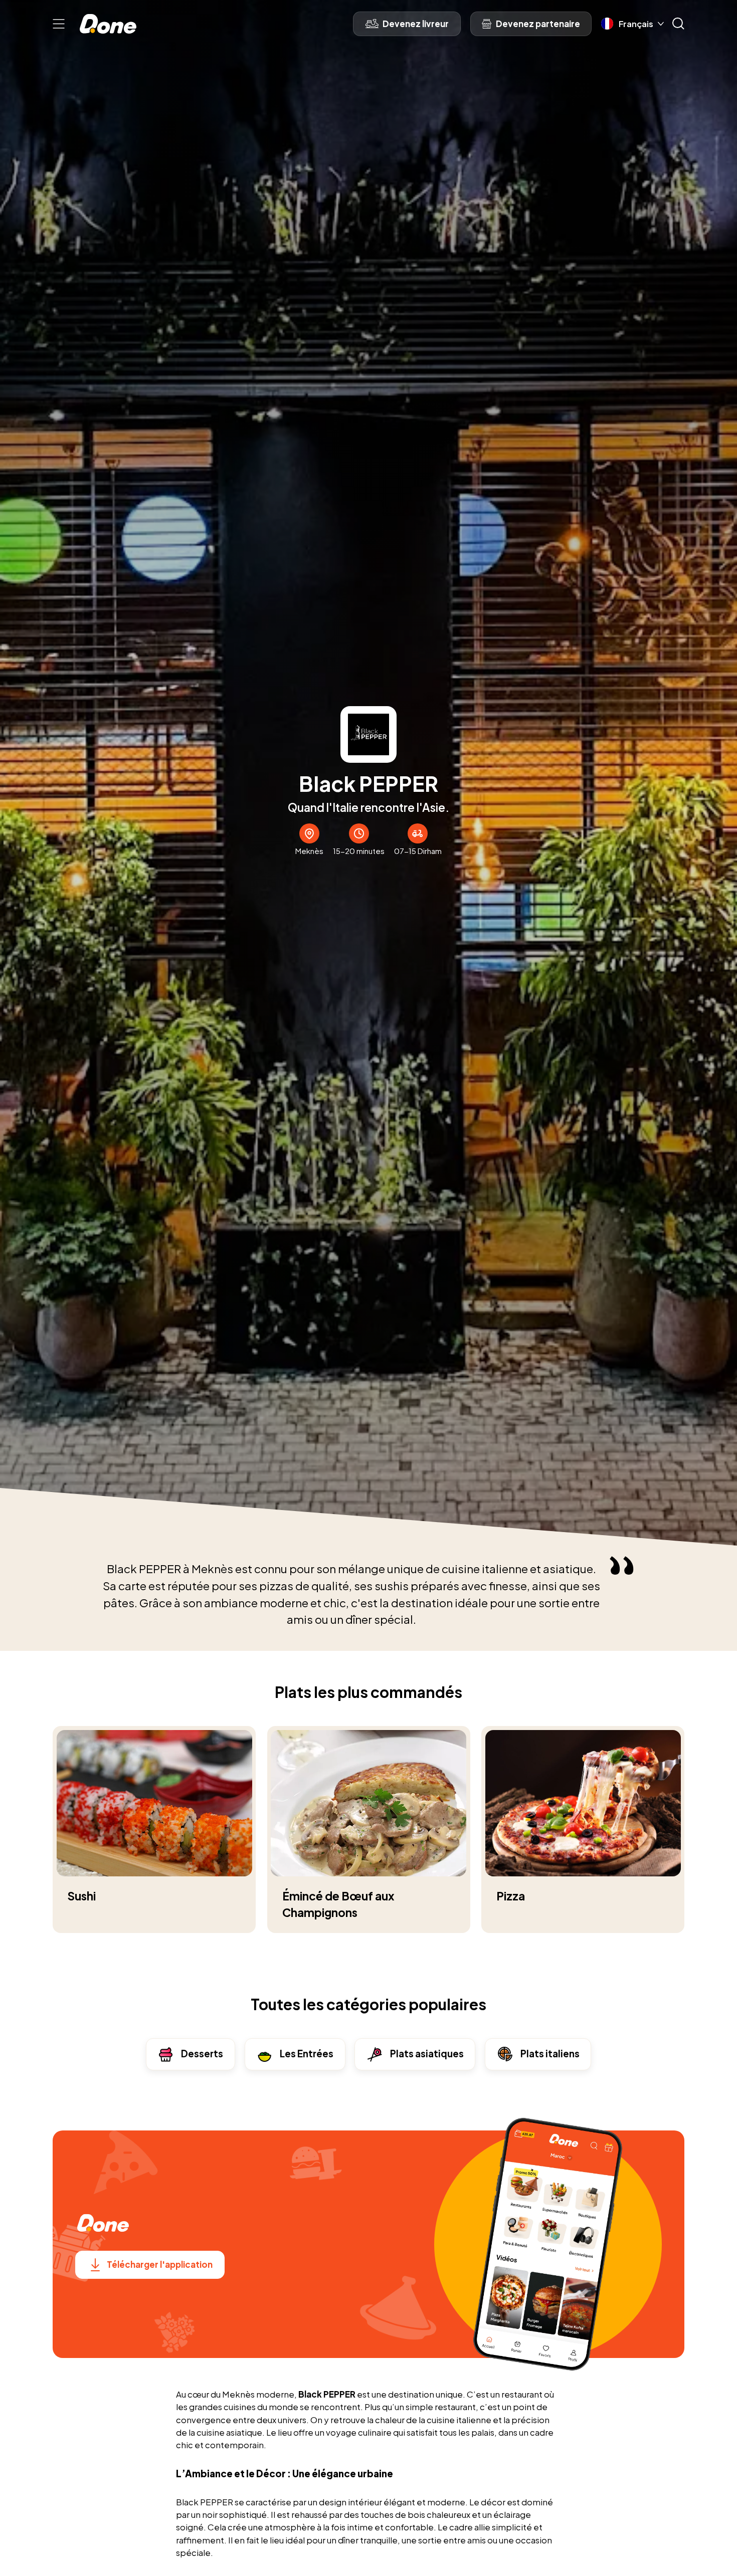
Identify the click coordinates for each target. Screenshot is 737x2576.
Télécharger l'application (160, 2264)
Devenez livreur (416, 24)
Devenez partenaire (538, 24)
